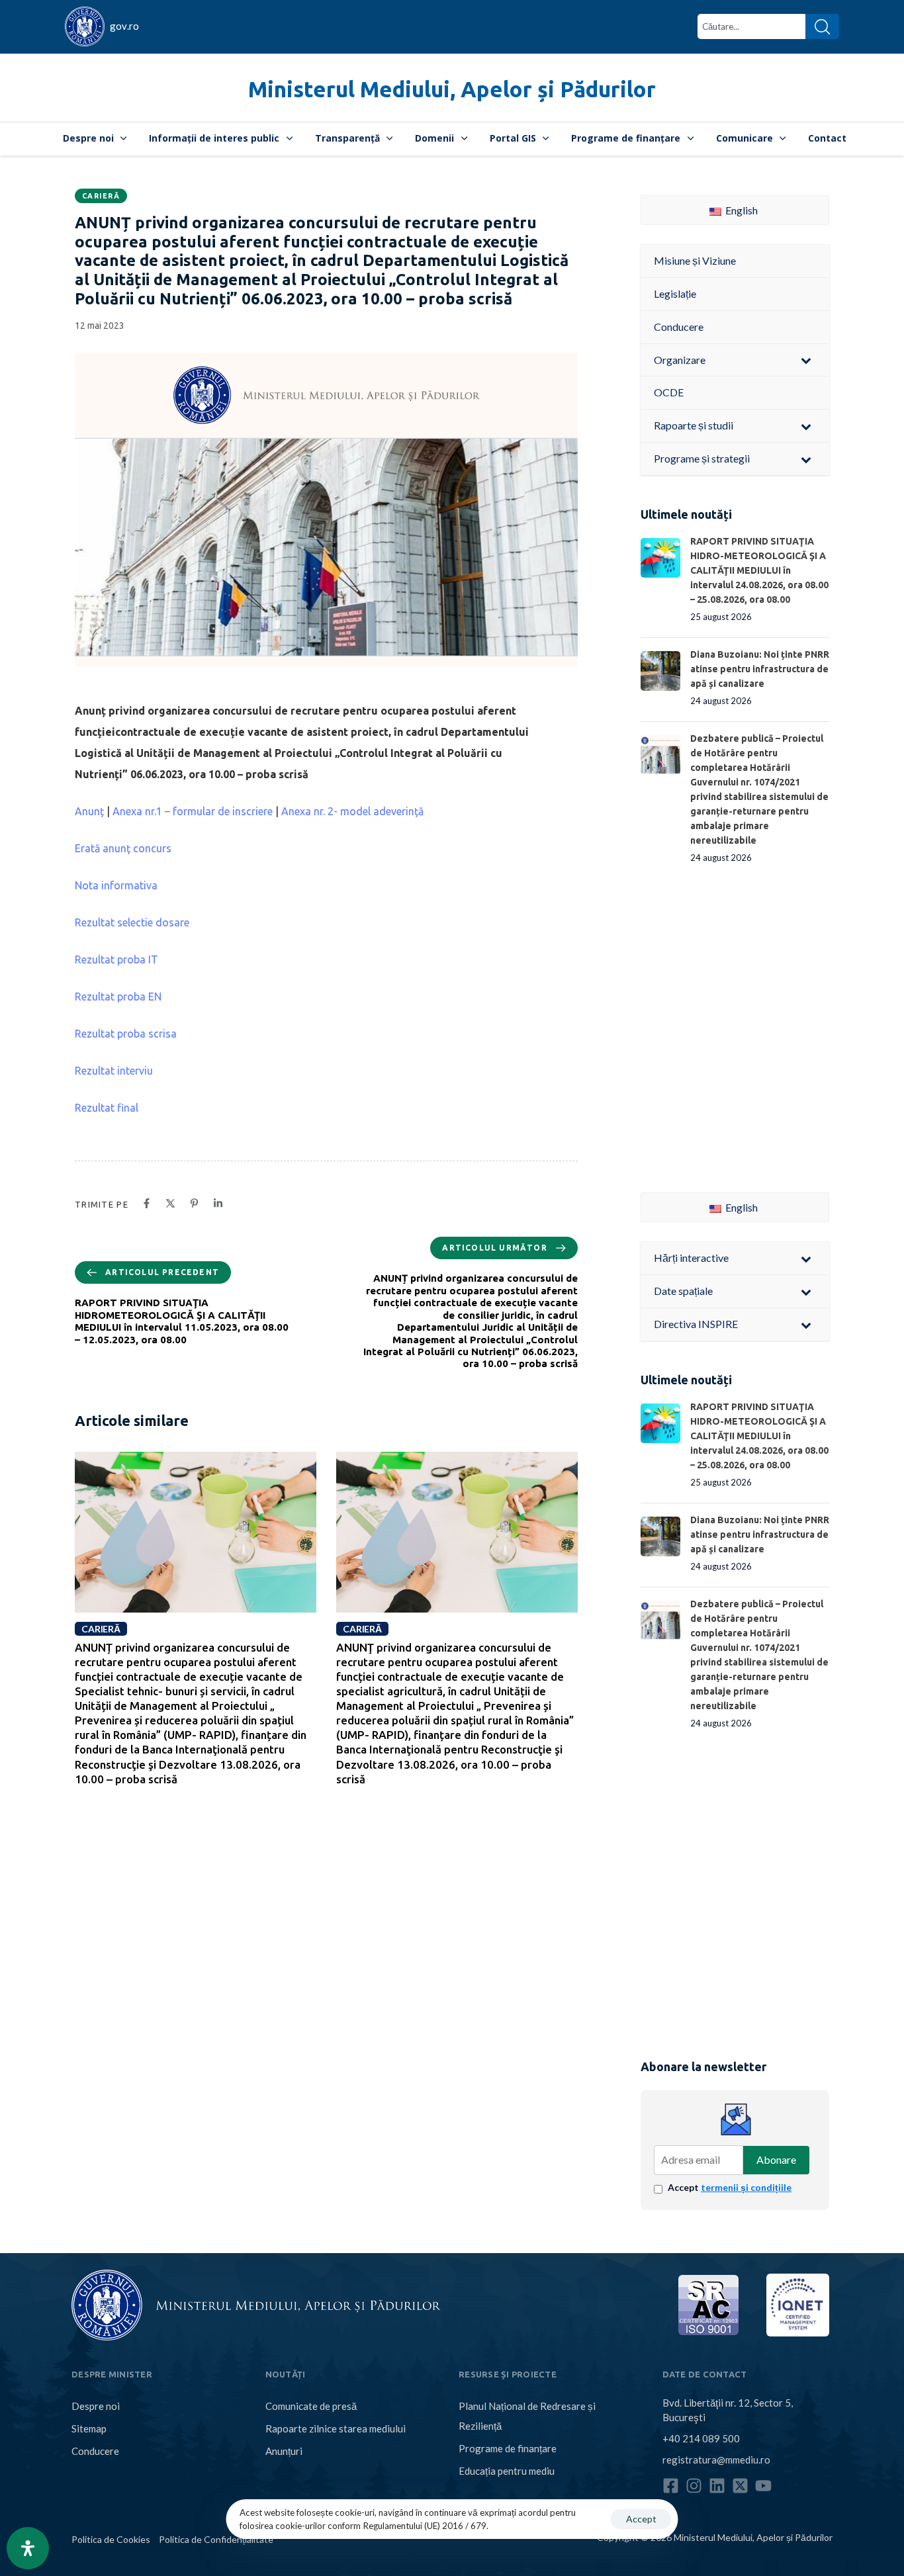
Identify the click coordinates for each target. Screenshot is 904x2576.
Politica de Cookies (111, 2539)
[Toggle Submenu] (806, 360)
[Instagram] (694, 2486)
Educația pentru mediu (507, 2471)
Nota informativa (116, 885)
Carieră (101, 196)
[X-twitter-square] (740, 2486)
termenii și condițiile (746, 2187)
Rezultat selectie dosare (132, 922)
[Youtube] (763, 2486)
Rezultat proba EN (118, 997)
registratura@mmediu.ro (716, 2460)
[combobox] (751, 26)
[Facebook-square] (671, 2486)
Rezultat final (107, 1108)
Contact (827, 138)
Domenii (434, 138)
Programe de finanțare (626, 138)
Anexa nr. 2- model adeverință (352, 811)
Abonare (776, 2159)
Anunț (89, 811)
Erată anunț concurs (123, 848)
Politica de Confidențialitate (216, 2539)
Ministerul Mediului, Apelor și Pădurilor (452, 89)
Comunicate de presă (311, 2406)
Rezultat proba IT (116, 959)
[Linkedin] (717, 2486)
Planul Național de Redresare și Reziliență (527, 2416)
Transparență (347, 138)
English (741, 210)
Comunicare (745, 138)
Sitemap (89, 2428)
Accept (730, 2187)
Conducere (95, 2451)
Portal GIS (513, 138)
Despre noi (88, 138)
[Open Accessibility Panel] (28, 2548)
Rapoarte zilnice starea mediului (336, 2428)
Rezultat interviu (114, 1071)
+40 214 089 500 (701, 2438)
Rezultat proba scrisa (126, 1034)
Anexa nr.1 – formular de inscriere (193, 811)
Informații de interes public (214, 138)
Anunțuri (284, 2451)
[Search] (822, 26)
